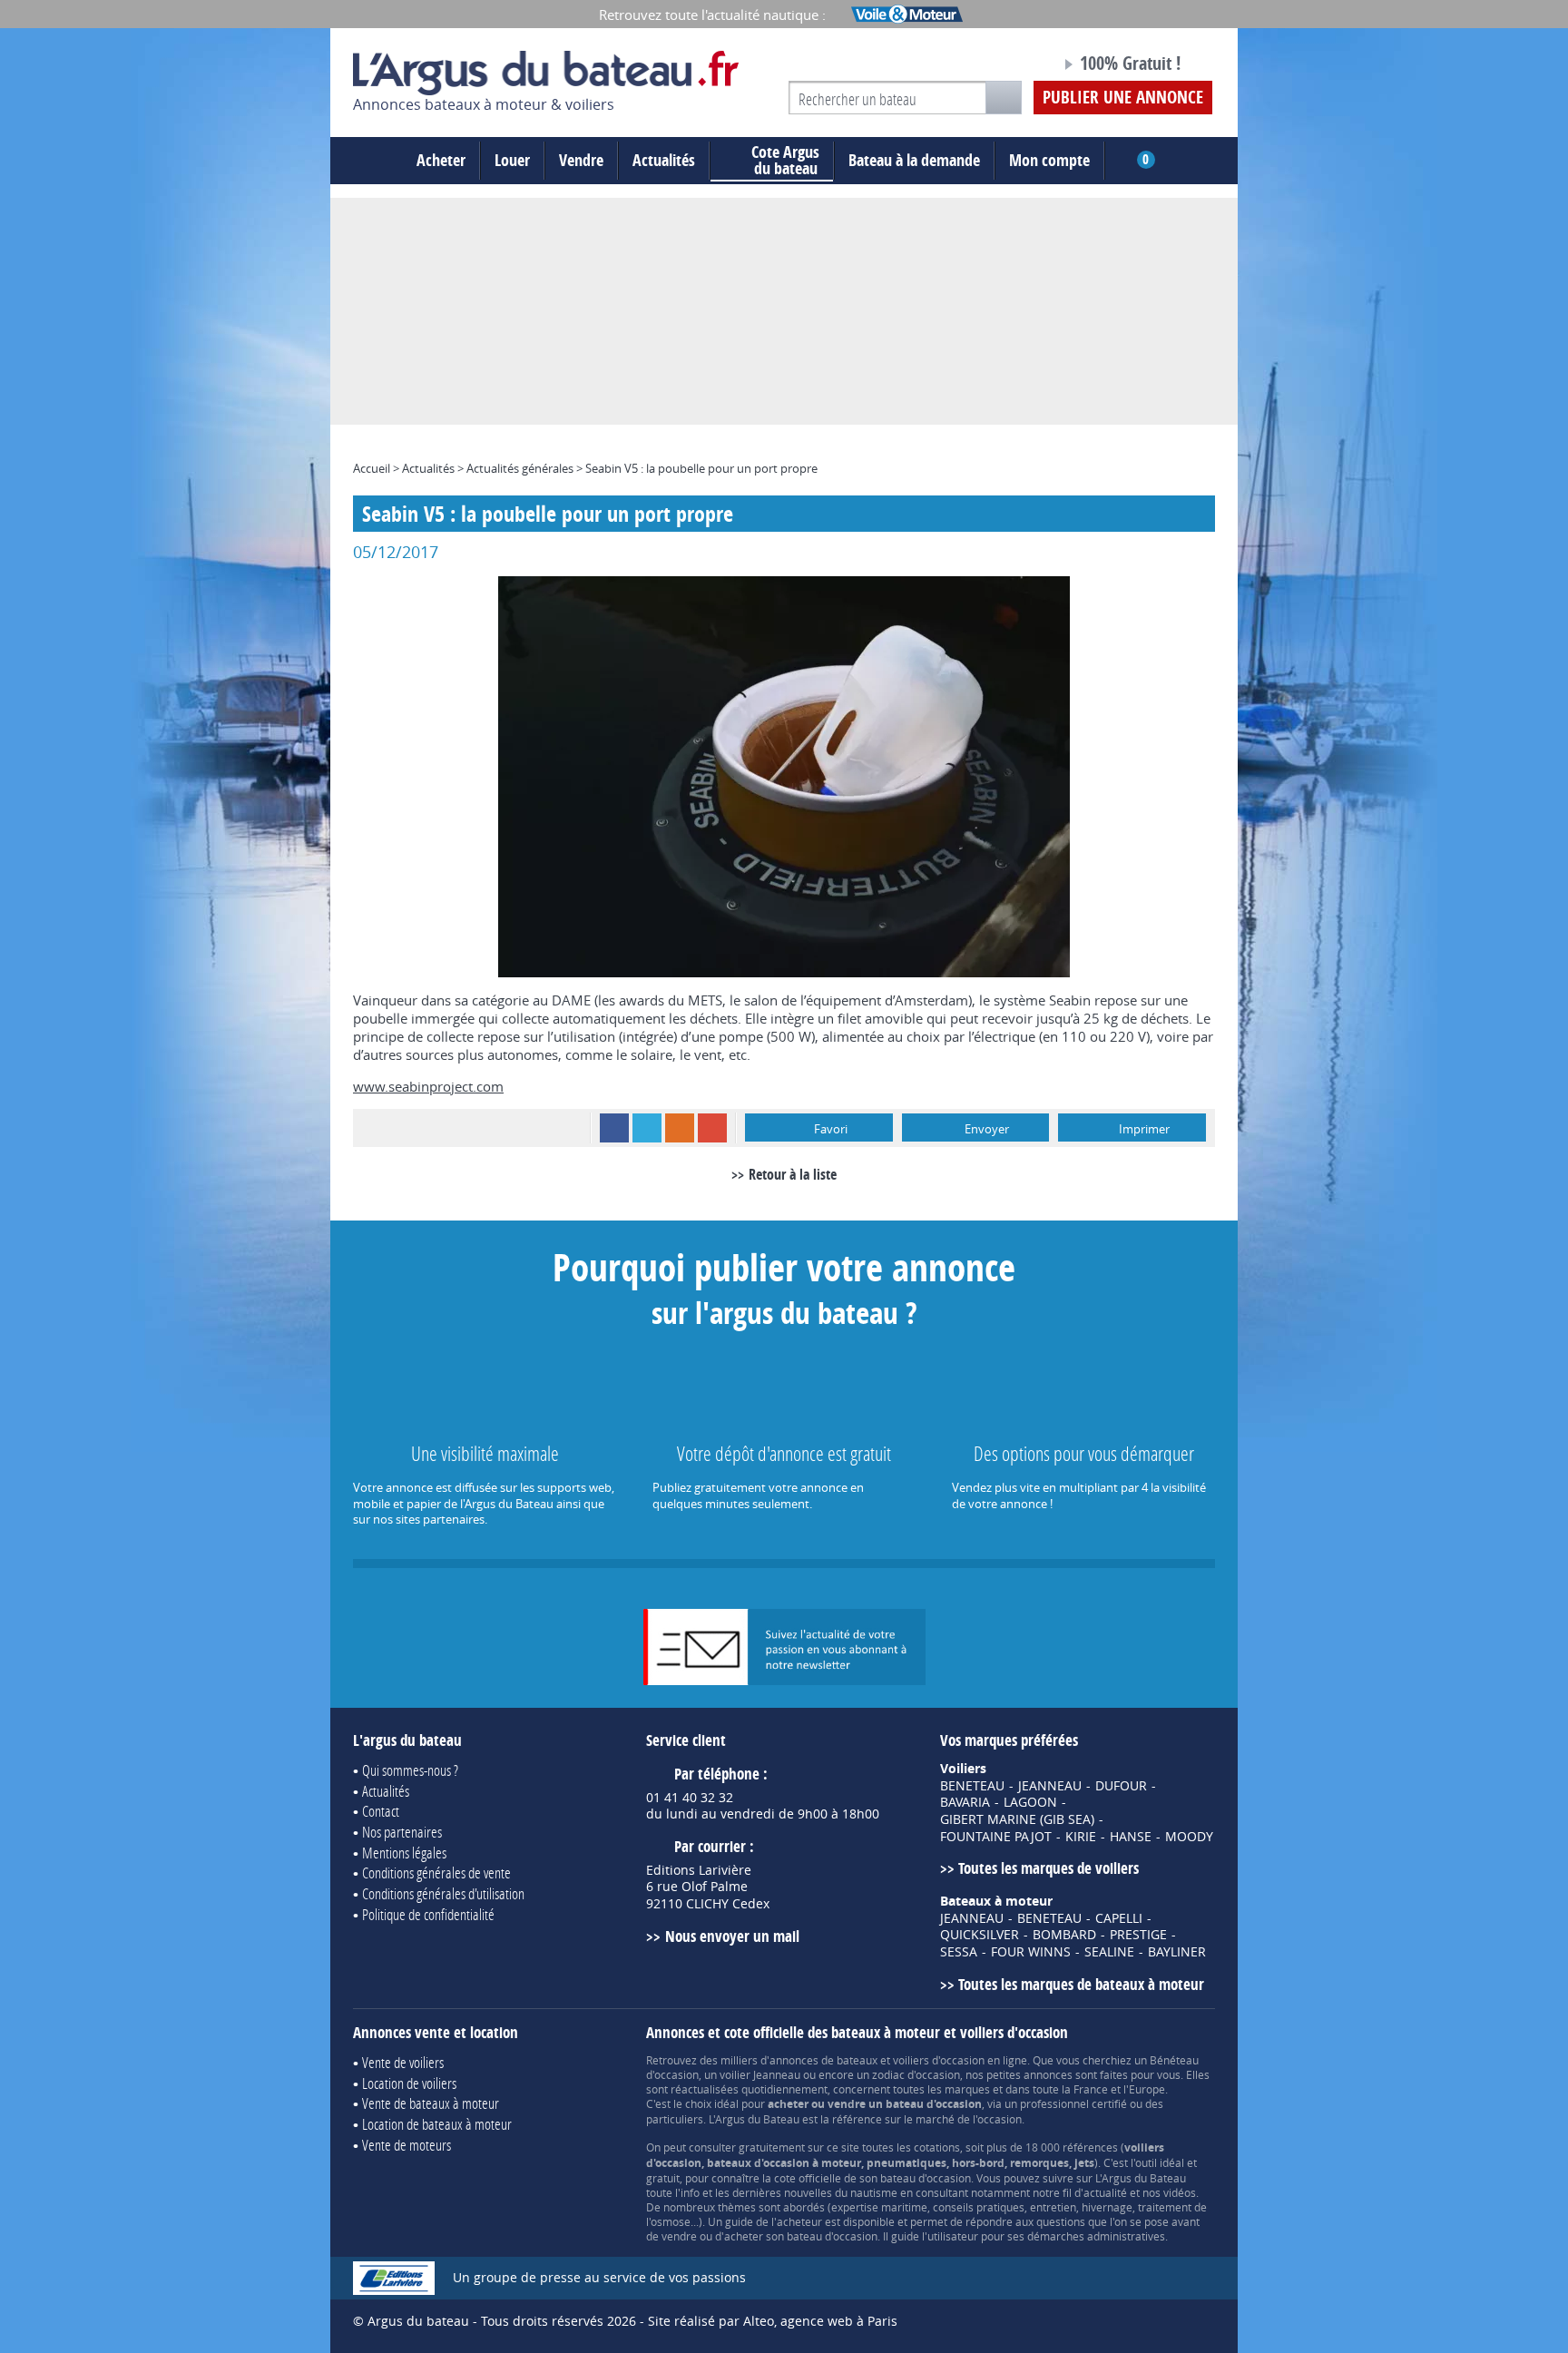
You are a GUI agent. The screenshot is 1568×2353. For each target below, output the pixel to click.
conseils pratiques (979, 2207)
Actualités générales (520, 468)
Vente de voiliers (403, 2062)
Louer (512, 160)
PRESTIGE (1138, 1935)
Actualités (664, 160)
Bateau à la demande (914, 160)
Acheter (441, 160)
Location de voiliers (409, 2083)
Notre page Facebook (1013, 66)
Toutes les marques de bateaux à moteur (1081, 1984)
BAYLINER (1177, 1952)
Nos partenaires (402, 1832)
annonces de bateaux (823, 2060)
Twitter (647, 1128)
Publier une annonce (1123, 97)
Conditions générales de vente (436, 1873)
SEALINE (1109, 1952)
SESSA (959, 1952)
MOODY (1189, 1837)
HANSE (1131, 1837)
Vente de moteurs (407, 2145)
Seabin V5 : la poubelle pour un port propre (701, 468)
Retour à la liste (793, 1174)
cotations (937, 2147)
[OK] (1004, 98)
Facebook (614, 1128)
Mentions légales (404, 1853)
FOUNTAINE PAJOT (996, 1837)
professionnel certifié (1073, 2103)
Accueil (372, 468)
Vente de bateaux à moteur (431, 2103)
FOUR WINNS (1031, 1952)
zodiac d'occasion (916, 2074)
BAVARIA (965, 1802)
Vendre (581, 160)
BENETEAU (972, 1786)
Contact (381, 1811)
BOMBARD (1064, 1935)
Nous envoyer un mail (732, 1936)
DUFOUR (1121, 1786)
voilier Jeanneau (760, 2074)
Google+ (712, 1128)
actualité (1105, 2192)
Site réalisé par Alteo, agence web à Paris (773, 2321)
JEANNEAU (1050, 1786)
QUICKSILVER (980, 1935)
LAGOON (1030, 1802)
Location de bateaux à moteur (437, 2124)
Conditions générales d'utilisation (443, 1893)
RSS (680, 1128)
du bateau (785, 161)
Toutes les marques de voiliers (1049, 1868)
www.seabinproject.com (428, 1086)
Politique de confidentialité (428, 1914)
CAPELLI (1119, 1918)
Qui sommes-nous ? (410, 1770)
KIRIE (1081, 1837)
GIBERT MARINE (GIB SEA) (1017, 1819)
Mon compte (1049, 160)
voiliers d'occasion (939, 2060)
